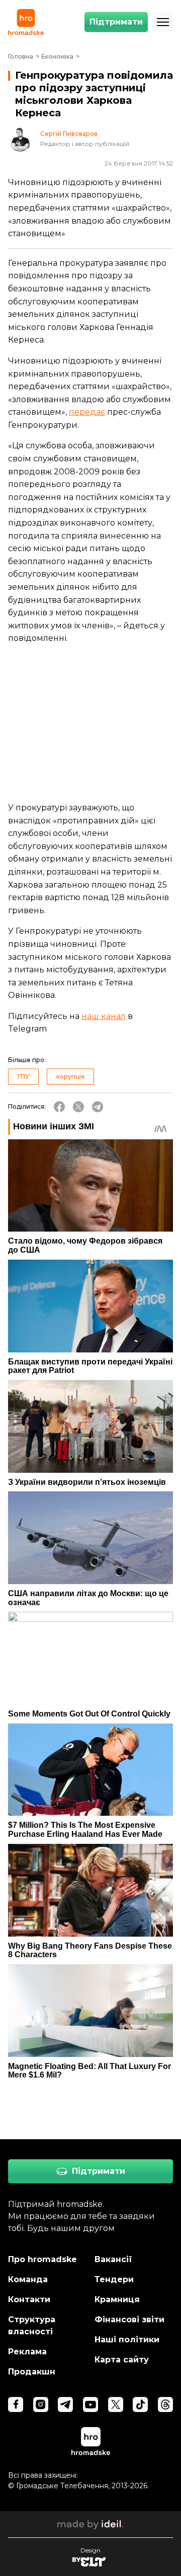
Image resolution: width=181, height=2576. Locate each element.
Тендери (114, 2279)
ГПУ (23, 1076)
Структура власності (32, 2326)
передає (87, 412)
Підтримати (116, 22)
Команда (28, 2279)
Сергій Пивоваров (69, 134)
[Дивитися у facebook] (16, 2405)
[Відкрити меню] (163, 22)
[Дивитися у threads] (165, 2405)
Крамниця (117, 2299)
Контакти (29, 2299)
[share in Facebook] (59, 1107)
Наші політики (127, 2340)
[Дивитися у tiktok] (140, 2405)
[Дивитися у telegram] (65, 2405)
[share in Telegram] (98, 1107)
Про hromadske (42, 2259)
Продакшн (32, 2372)
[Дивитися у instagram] (41, 2405)
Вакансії (113, 2259)
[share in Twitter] (78, 1107)
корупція (70, 1076)
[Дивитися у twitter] (116, 2405)
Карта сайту (122, 2360)
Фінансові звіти (129, 2320)
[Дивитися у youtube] (90, 2405)
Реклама (27, 2352)
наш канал (104, 1016)
